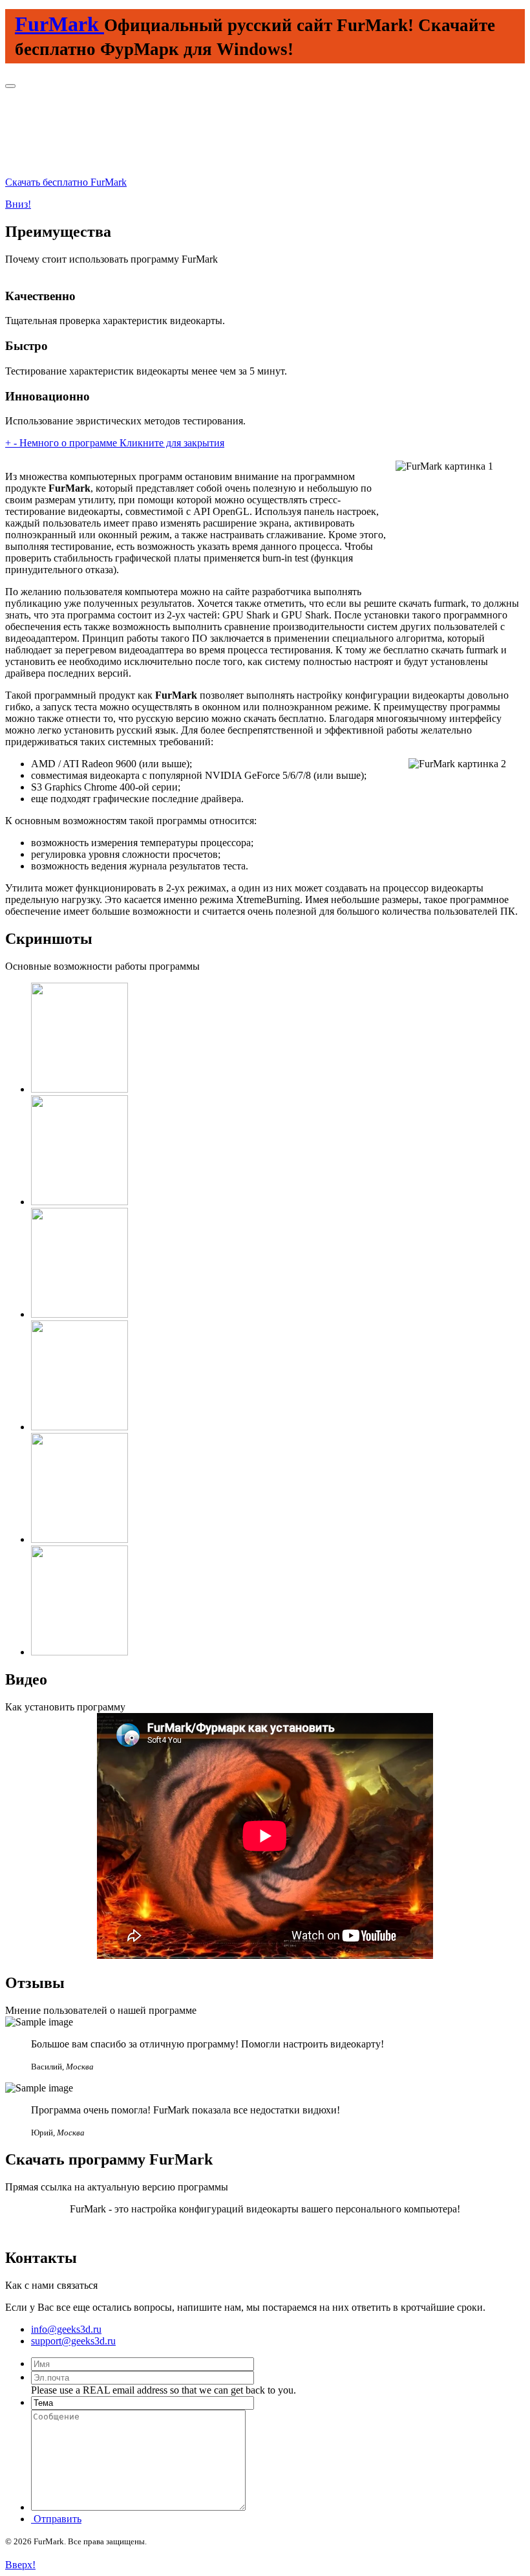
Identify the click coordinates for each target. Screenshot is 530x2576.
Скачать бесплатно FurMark (66, 182)
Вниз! (18, 204)
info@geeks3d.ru (66, 2329)
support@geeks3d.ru (73, 2341)
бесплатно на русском (265, 2231)
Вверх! (20, 2565)
